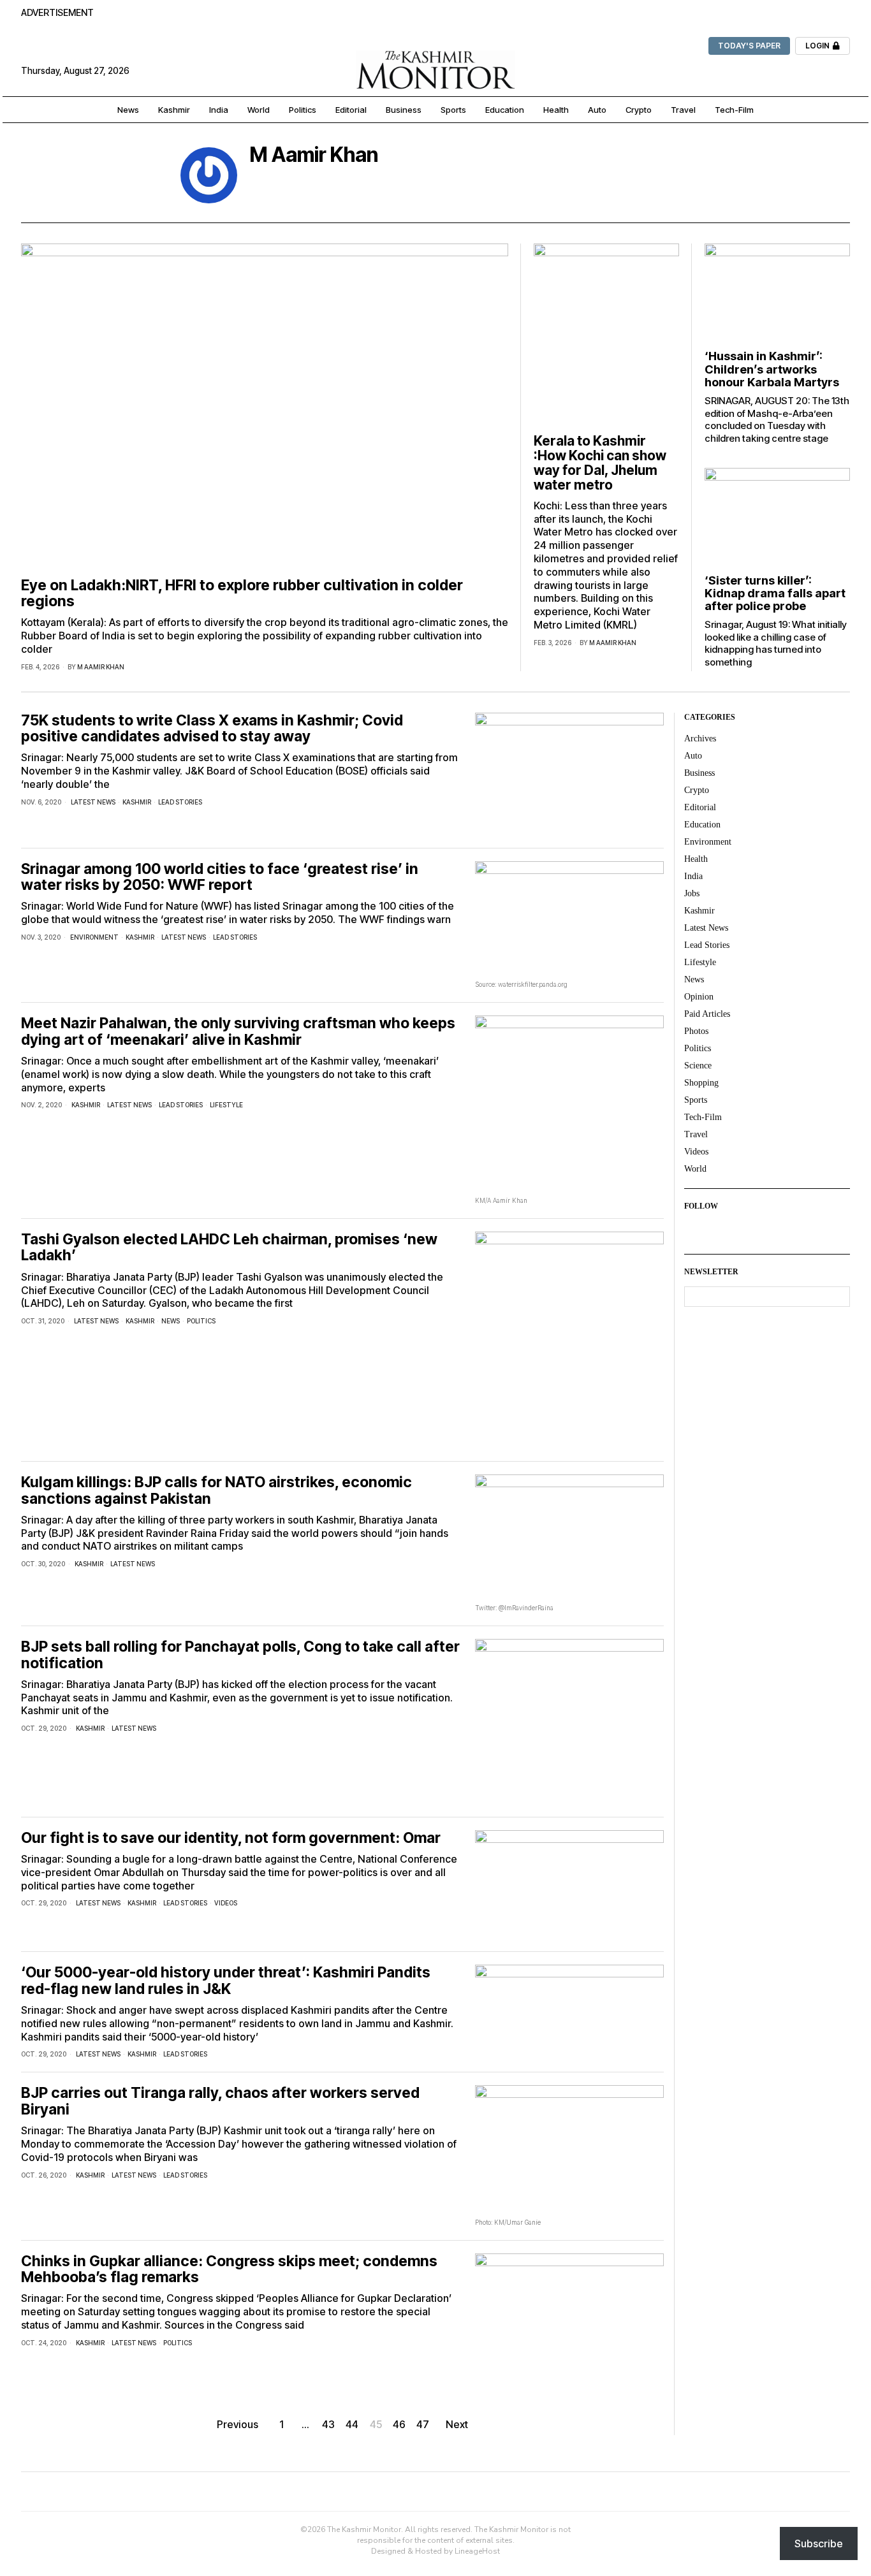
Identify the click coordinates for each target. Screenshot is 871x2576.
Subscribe (819, 2543)
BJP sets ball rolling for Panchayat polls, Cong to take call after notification (240, 1655)
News (171, 1321)
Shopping (701, 1083)
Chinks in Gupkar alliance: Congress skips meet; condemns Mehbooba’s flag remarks (229, 2270)
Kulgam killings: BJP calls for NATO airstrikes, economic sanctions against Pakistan (216, 1491)
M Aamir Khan (101, 667)
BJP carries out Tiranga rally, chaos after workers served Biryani (220, 2101)
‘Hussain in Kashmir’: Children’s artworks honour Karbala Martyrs (772, 369)
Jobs (692, 893)
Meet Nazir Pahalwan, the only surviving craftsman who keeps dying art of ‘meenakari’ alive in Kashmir (238, 1032)
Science (698, 1066)
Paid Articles (707, 1014)
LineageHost (477, 2551)
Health (696, 859)
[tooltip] (260, 178)
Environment (94, 937)
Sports (696, 1100)
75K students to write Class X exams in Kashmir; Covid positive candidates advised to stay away (212, 729)
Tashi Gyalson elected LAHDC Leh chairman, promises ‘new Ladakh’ (229, 1248)
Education (702, 825)
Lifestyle (226, 1105)
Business (699, 773)
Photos (696, 1031)
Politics (201, 1321)
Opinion (699, 997)
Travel (696, 1134)
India (693, 876)
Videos (226, 1903)
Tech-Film (703, 1117)
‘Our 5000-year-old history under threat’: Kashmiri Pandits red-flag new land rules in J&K (226, 1981)
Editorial (700, 807)
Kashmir (137, 802)
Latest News (93, 802)
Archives (700, 739)
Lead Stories (180, 802)
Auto (693, 756)
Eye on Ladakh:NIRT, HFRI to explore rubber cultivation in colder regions (242, 594)
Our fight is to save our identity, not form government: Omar (231, 1838)
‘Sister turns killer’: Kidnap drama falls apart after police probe (775, 593)
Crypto (697, 790)
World (695, 1169)
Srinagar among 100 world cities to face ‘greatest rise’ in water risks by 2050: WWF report (220, 877)
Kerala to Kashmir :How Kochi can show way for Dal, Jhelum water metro (600, 463)
